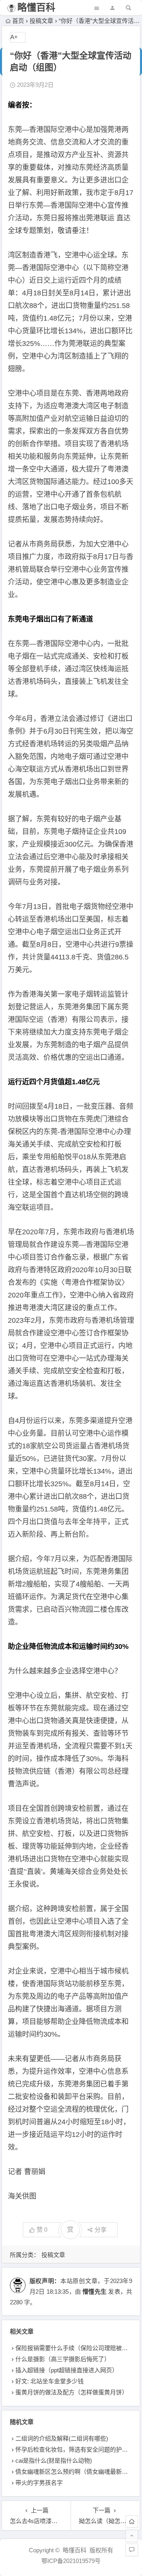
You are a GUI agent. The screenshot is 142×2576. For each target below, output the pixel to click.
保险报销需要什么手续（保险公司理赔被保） (75, 2348)
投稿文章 (41, 21)
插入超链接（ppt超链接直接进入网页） (67, 2370)
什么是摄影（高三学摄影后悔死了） (63, 2359)
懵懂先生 (94, 2292)
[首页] (132, 2522)
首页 (18, 21)
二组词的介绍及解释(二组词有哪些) (62, 2438)
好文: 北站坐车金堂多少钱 (50, 2381)
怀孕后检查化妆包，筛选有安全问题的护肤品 (75, 2449)
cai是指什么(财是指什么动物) (54, 2461)
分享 (101, 2230)
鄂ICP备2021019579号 (71, 2561)
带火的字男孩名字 (39, 2483)
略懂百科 (36, 7)
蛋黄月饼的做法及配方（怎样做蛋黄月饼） (72, 2392)
